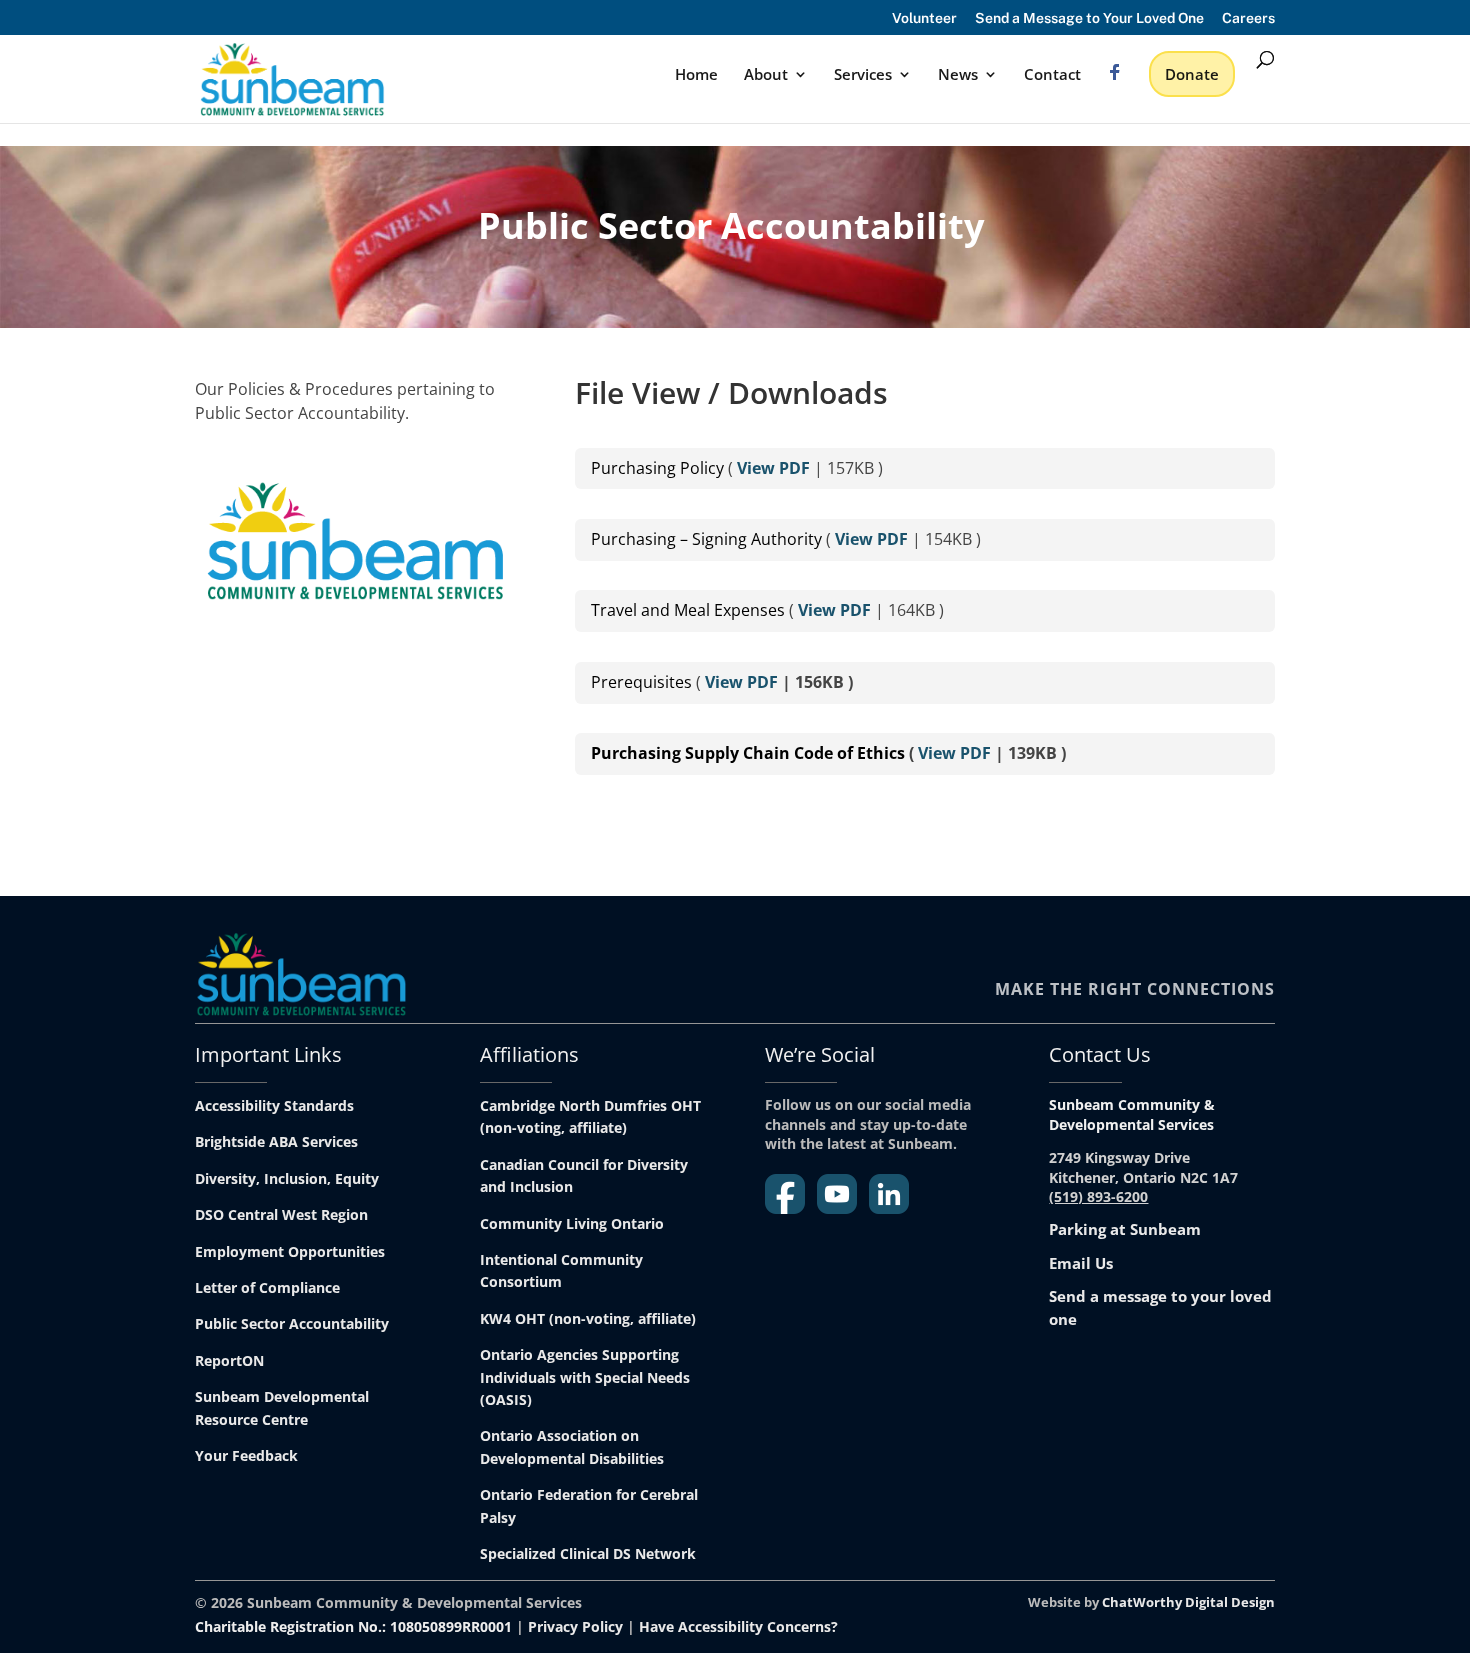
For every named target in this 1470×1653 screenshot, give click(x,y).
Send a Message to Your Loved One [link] (1089, 18)
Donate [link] (1192, 74)
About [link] (766, 75)
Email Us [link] (1081, 1263)
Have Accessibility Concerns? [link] (738, 1626)
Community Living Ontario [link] (572, 1223)
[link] (292, 77)
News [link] (958, 75)
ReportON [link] (229, 1360)
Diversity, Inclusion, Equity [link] (287, 1178)
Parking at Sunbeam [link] (1125, 1229)
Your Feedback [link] (246, 1455)
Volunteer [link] (924, 18)
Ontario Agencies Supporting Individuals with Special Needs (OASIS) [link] (585, 1377)
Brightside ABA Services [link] (276, 1141)
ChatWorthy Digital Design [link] (1188, 1602)
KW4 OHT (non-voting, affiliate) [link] (588, 1318)
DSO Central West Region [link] (281, 1214)
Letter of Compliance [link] (267, 1287)
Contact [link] (1052, 75)
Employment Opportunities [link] (290, 1251)
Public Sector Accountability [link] (292, 1323)
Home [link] (696, 75)
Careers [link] (1248, 18)
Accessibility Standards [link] (274, 1105)
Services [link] (863, 75)
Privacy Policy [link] (575, 1626)
